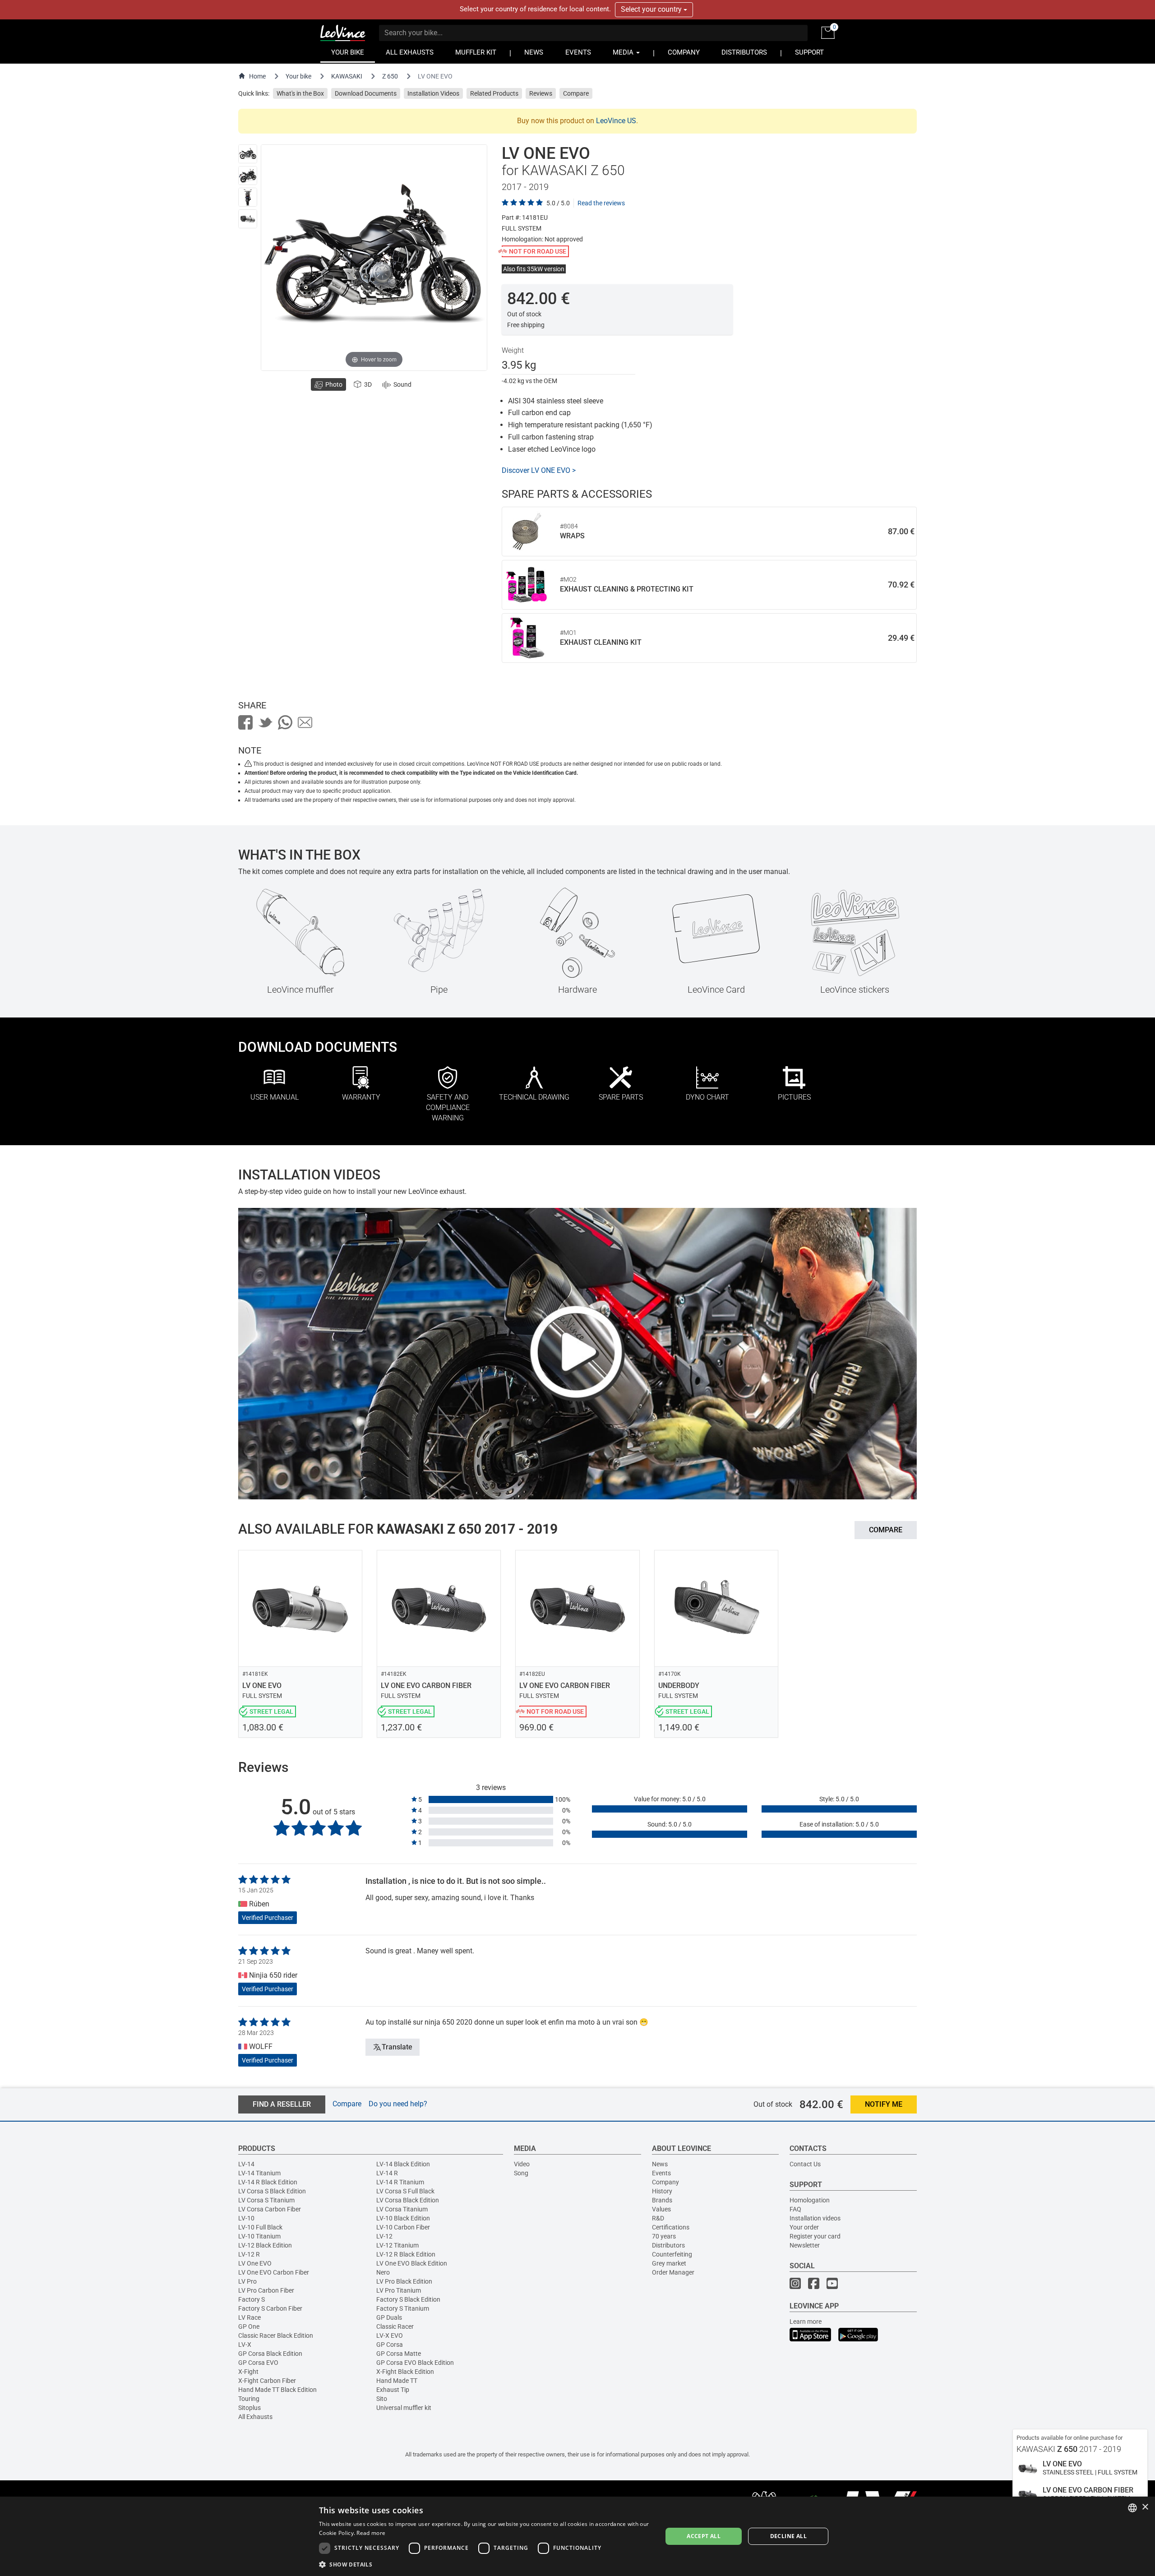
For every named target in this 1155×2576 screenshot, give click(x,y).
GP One (249, 2326)
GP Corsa (390, 2345)
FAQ (795, 2209)
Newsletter (805, 2245)
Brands (662, 2200)
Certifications (671, 2227)
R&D (658, 2218)
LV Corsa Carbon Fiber (270, 2209)
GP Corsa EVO (258, 2363)
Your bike (298, 76)
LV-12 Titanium (397, 2245)
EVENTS (578, 53)
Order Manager (673, 2272)
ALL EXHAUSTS (410, 53)
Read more (371, 2533)
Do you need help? (398, 2104)
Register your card (815, 2236)
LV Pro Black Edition (404, 2281)
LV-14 (246, 2164)
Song (521, 2173)
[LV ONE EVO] (248, 154)
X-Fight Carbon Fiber (267, 2381)
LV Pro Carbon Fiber (266, 2290)
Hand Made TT (397, 2381)
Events (661, 2173)
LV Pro (247, 2281)
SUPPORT (809, 53)
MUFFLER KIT (476, 53)
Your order (804, 2227)
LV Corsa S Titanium (266, 2200)
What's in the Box (300, 93)
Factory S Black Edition (408, 2299)
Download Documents (366, 93)
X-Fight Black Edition (405, 2372)
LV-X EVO (390, 2336)
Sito (382, 2399)
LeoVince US (616, 121)
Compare (576, 93)
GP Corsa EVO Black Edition (415, 2363)
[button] (485, 2564)
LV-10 (246, 2218)
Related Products (494, 93)
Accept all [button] (704, 2536)
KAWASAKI (347, 76)
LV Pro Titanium (399, 2290)
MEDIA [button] (624, 53)
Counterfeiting (672, 2254)
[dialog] (577, 2536)
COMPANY (684, 53)
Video (522, 2164)
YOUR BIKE (348, 53)
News (660, 2164)
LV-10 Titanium (259, 2236)
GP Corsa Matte (399, 2354)
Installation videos (815, 2218)
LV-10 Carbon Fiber (403, 2227)
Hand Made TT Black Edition (277, 2390)
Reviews (541, 93)
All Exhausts (255, 2417)
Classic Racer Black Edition (276, 2336)
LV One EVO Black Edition (412, 2263)
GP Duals (389, 2317)
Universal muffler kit (404, 2408)
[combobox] (1132, 2508)
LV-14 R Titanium (400, 2182)
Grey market (669, 2263)
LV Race (249, 2317)
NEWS (534, 53)
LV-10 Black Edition (403, 2218)
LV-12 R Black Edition (406, 2254)
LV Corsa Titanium (402, 2209)
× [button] (1145, 2507)
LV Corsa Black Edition (408, 2200)
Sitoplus (249, 2408)
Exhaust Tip (393, 2390)
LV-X (245, 2345)
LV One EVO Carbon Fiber (274, 2272)
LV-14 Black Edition (403, 2164)
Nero (383, 2272)
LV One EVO (255, 2263)
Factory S (252, 2299)
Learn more (806, 2322)
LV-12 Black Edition (265, 2245)
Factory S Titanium (403, 2308)
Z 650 (390, 76)
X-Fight (248, 2372)
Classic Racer (395, 2326)
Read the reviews (601, 203)
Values (661, 2209)
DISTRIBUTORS (744, 53)
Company (665, 2182)
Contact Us (805, 2164)
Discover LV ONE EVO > (539, 470)
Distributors (668, 2245)
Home (257, 76)
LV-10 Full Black (260, 2227)
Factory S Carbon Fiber (270, 2308)
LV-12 (384, 2236)
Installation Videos (433, 93)
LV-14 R (387, 2173)
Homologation (810, 2200)
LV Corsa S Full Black (405, 2191)
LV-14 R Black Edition (268, 2182)
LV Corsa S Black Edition (272, 2191)
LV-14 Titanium (259, 2173)
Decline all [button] (788, 2536)
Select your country (652, 9)
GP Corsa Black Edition (270, 2354)
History (662, 2191)
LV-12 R (249, 2254)
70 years (664, 2236)
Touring (249, 2399)
